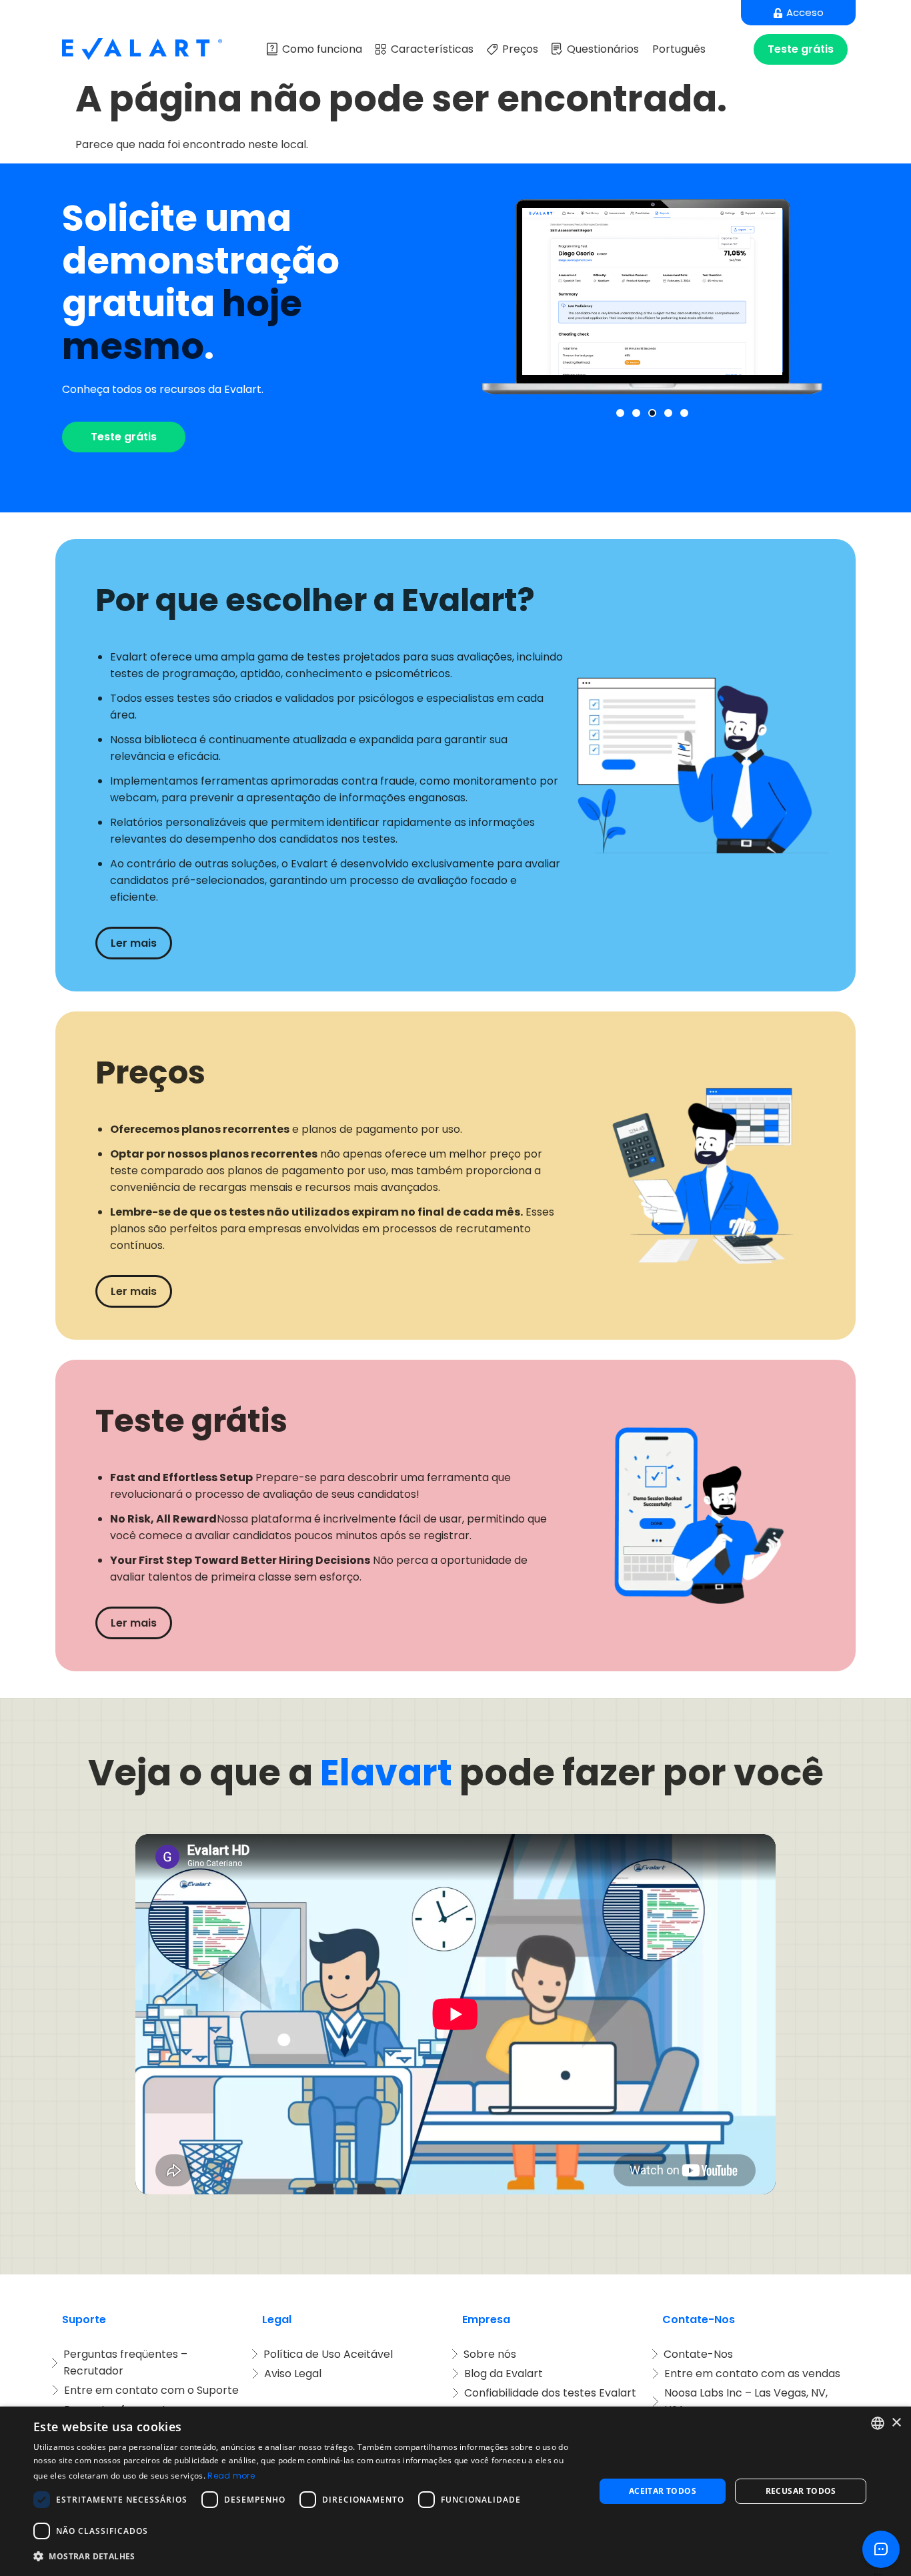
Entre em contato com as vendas (752, 2374)
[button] (620, 413)
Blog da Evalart (504, 2374)
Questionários (603, 49)
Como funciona (322, 49)
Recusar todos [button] (801, 2491)
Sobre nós (490, 2354)
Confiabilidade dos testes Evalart (550, 2393)
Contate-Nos (698, 2354)
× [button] (896, 2423)
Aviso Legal (293, 2374)
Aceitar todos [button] (663, 2491)
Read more (231, 2476)
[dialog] (455, 2491)
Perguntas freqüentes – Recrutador (127, 2363)
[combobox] (878, 2423)
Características (432, 49)
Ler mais (134, 943)
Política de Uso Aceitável (328, 2354)
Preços (520, 49)
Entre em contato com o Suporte (151, 2390)
